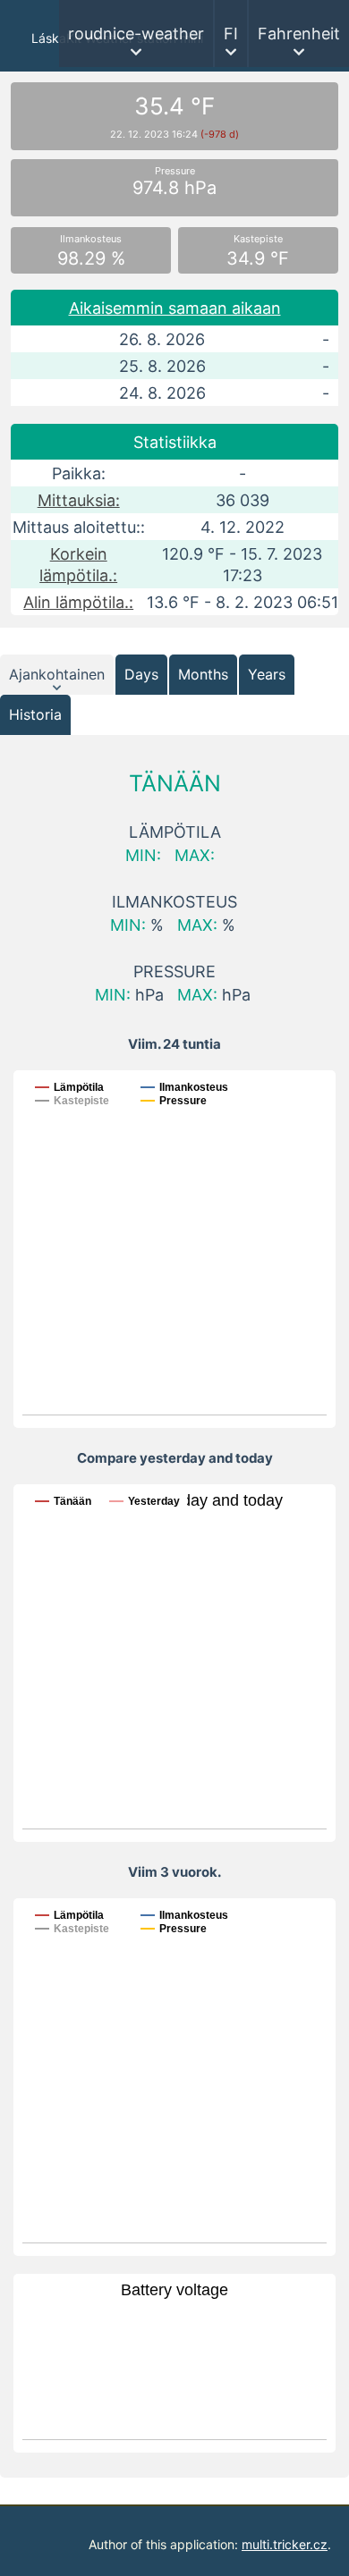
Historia (35, 714)
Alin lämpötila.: (78, 602)
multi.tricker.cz (285, 2544)
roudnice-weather (136, 34)
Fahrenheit (299, 34)
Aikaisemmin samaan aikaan (175, 308)
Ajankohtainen (57, 674)
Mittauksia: (79, 500)
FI (231, 34)
